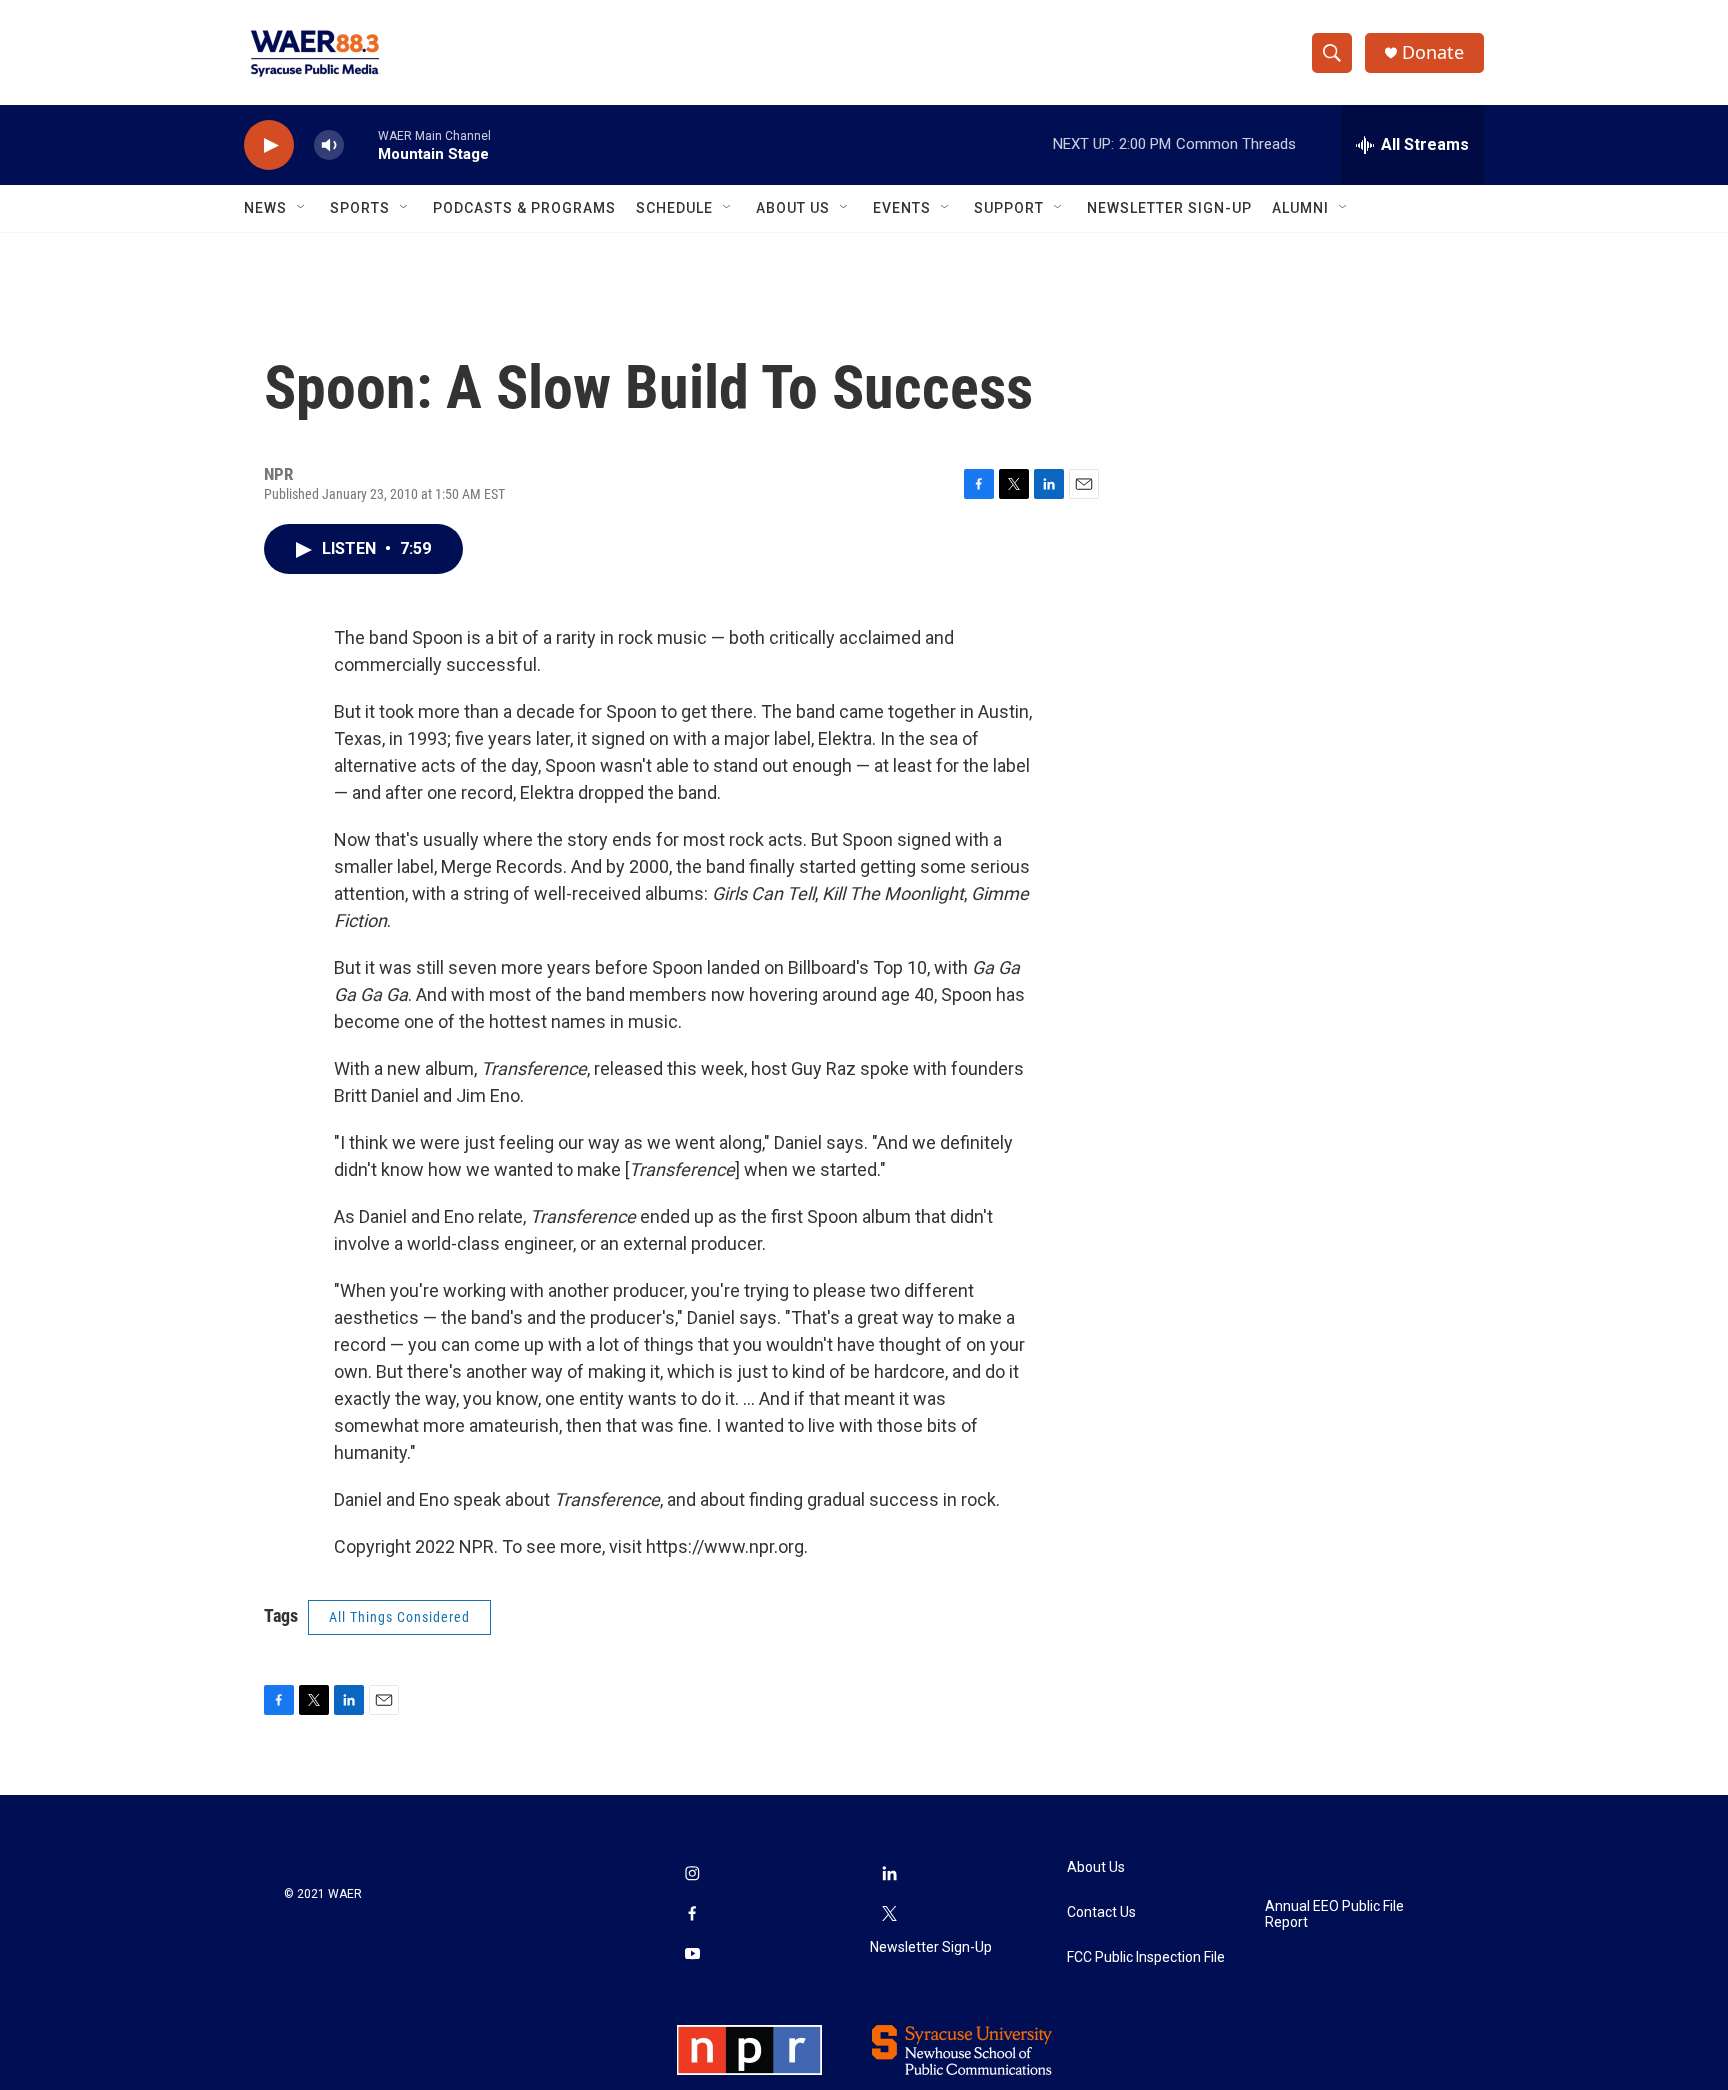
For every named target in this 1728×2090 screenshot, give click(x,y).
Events (902, 208)
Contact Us (1101, 1912)
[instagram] (692, 1875)
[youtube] (692, 1955)
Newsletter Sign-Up (1169, 208)
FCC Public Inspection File (1146, 1957)
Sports (360, 208)
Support (1009, 208)
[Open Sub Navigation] (302, 208)
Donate (1433, 52)
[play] (269, 145)
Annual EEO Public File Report (1334, 1914)
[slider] (361, 144)
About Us (793, 208)
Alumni (1300, 208)
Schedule (674, 208)
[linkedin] (890, 1875)
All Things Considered (399, 1617)
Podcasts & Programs (524, 208)
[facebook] (692, 1915)
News (265, 208)
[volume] (329, 145)
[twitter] (890, 1915)
